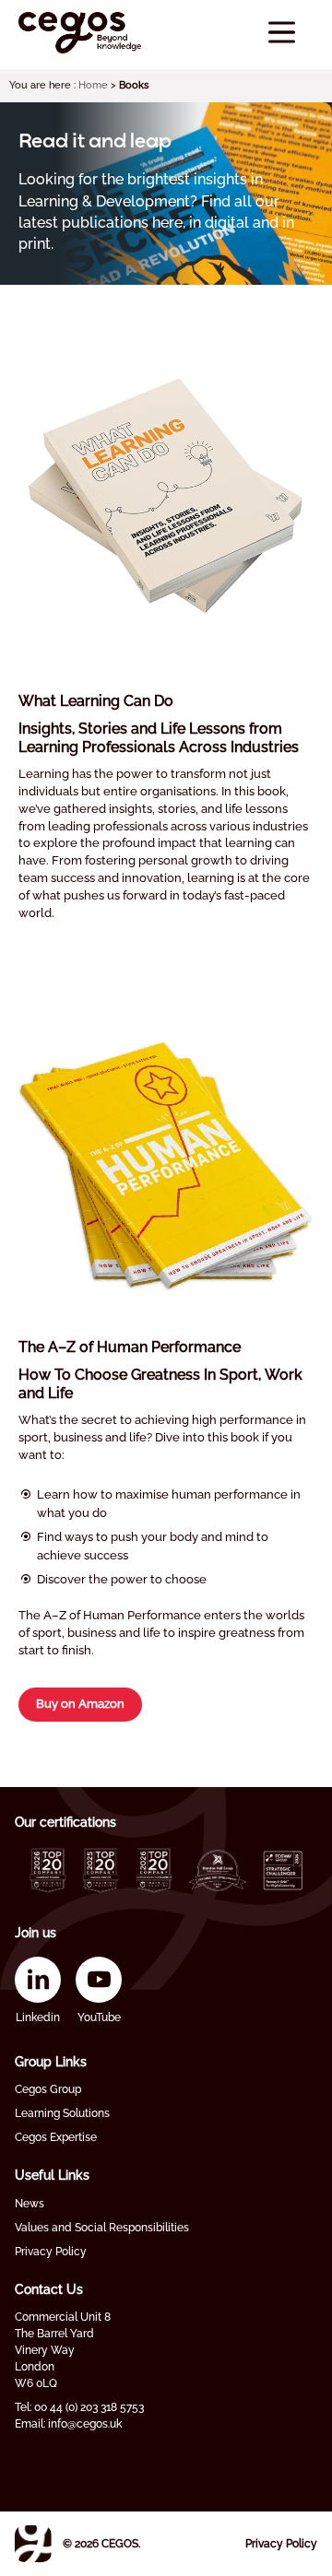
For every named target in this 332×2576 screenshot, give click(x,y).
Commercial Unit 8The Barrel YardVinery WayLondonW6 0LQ (63, 2350)
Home (93, 85)
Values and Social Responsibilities (102, 2228)
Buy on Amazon (80, 1704)
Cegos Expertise (56, 2137)
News (30, 2204)
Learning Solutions (62, 2113)
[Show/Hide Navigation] (282, 33)
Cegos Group (48, 2089)
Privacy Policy (51, 2252)
